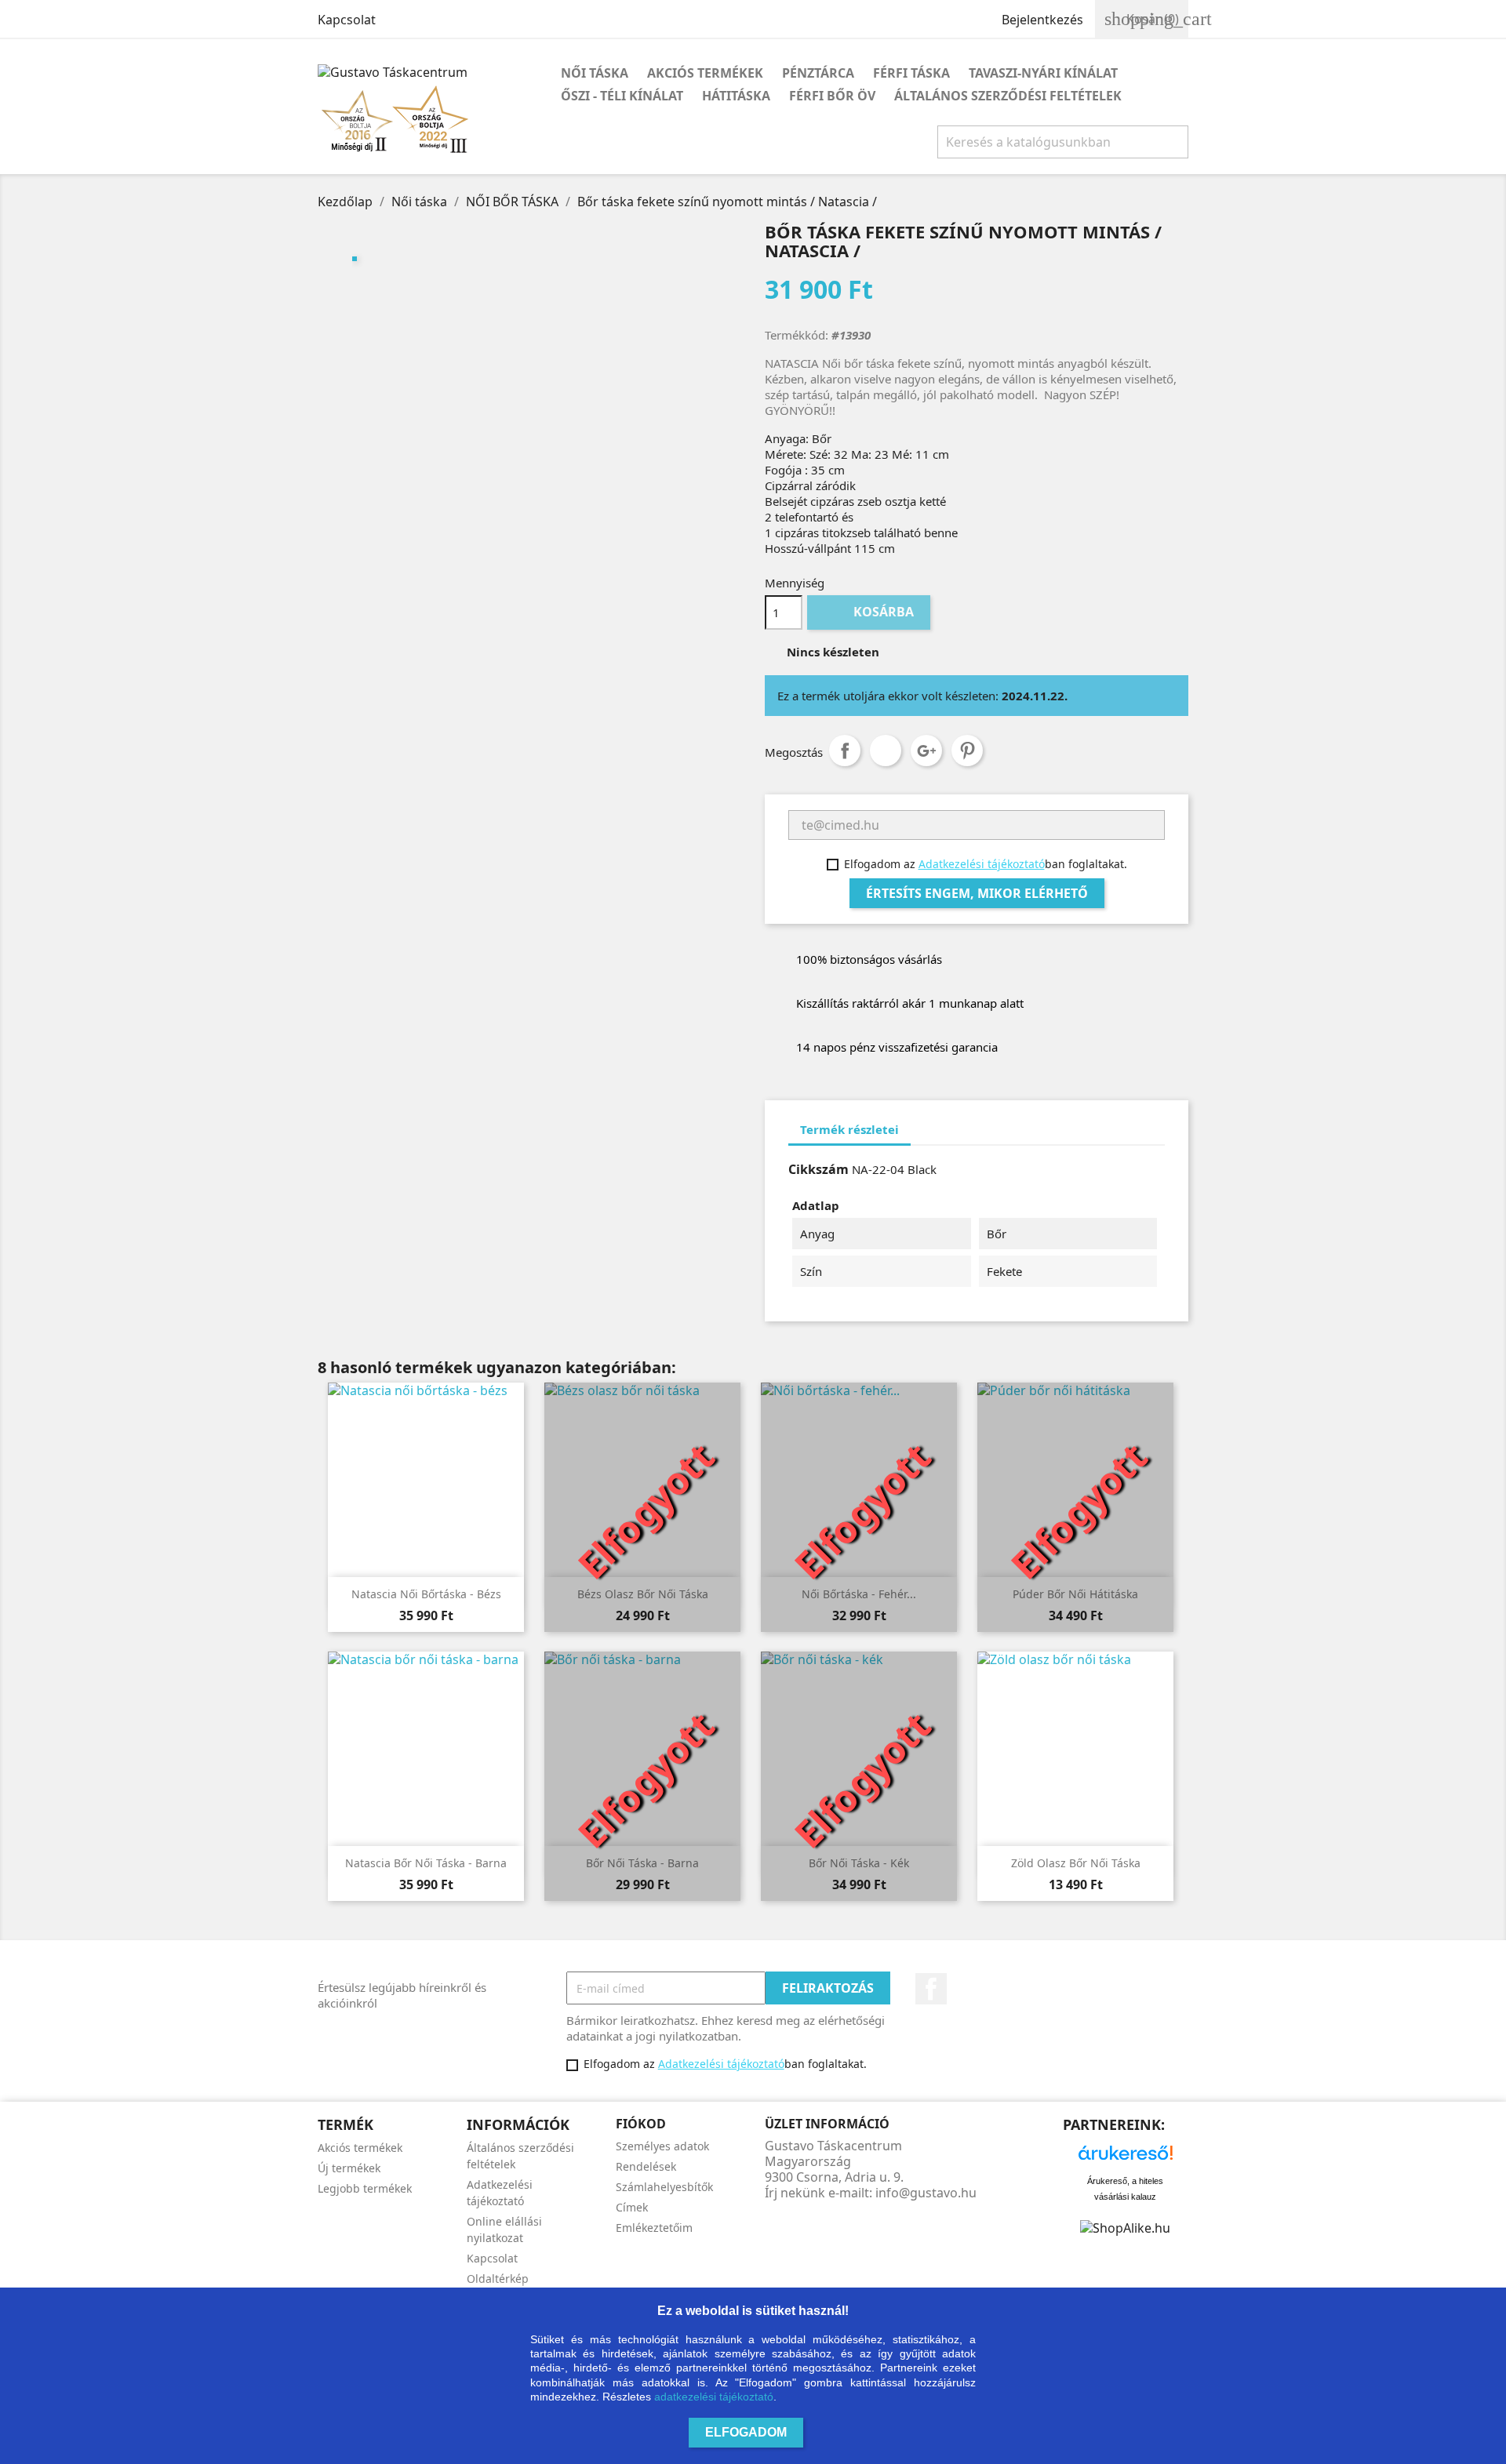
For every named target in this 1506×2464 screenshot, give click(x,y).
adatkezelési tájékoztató (714, 2397)
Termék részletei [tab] (849, 1129)
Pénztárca (818, 73)
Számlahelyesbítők (664, 2187)
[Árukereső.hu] (1126, 2157)
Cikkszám (818, 1169)
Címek (632, 2207)
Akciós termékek (705, 73)
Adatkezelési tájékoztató (982, 864)
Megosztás (845, 750)
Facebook (931, 1989)
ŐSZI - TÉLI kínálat (622, 96)
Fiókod (641, 2124)
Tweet (886, 750)
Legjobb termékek (365, 2188)
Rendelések (646, 2166)
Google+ (926, 750)
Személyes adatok (662, 2146)
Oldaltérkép (498, 2279)
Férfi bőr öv (832, 96)
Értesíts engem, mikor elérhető (977, 893)
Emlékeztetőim (654, 2228)
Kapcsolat (347, 20)
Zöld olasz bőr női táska (1076, 1863)
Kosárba (870, 612)
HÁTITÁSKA (736, 96)
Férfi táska (911, 73)
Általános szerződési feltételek (1008, 96)
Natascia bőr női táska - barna (426, 1863)
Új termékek (349, 2168)
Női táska (595, 73)
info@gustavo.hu (926, 2193)
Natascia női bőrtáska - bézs (426, 1594)
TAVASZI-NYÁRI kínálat (1043, 73)
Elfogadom (746, 2432)
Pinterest (967, 750)
